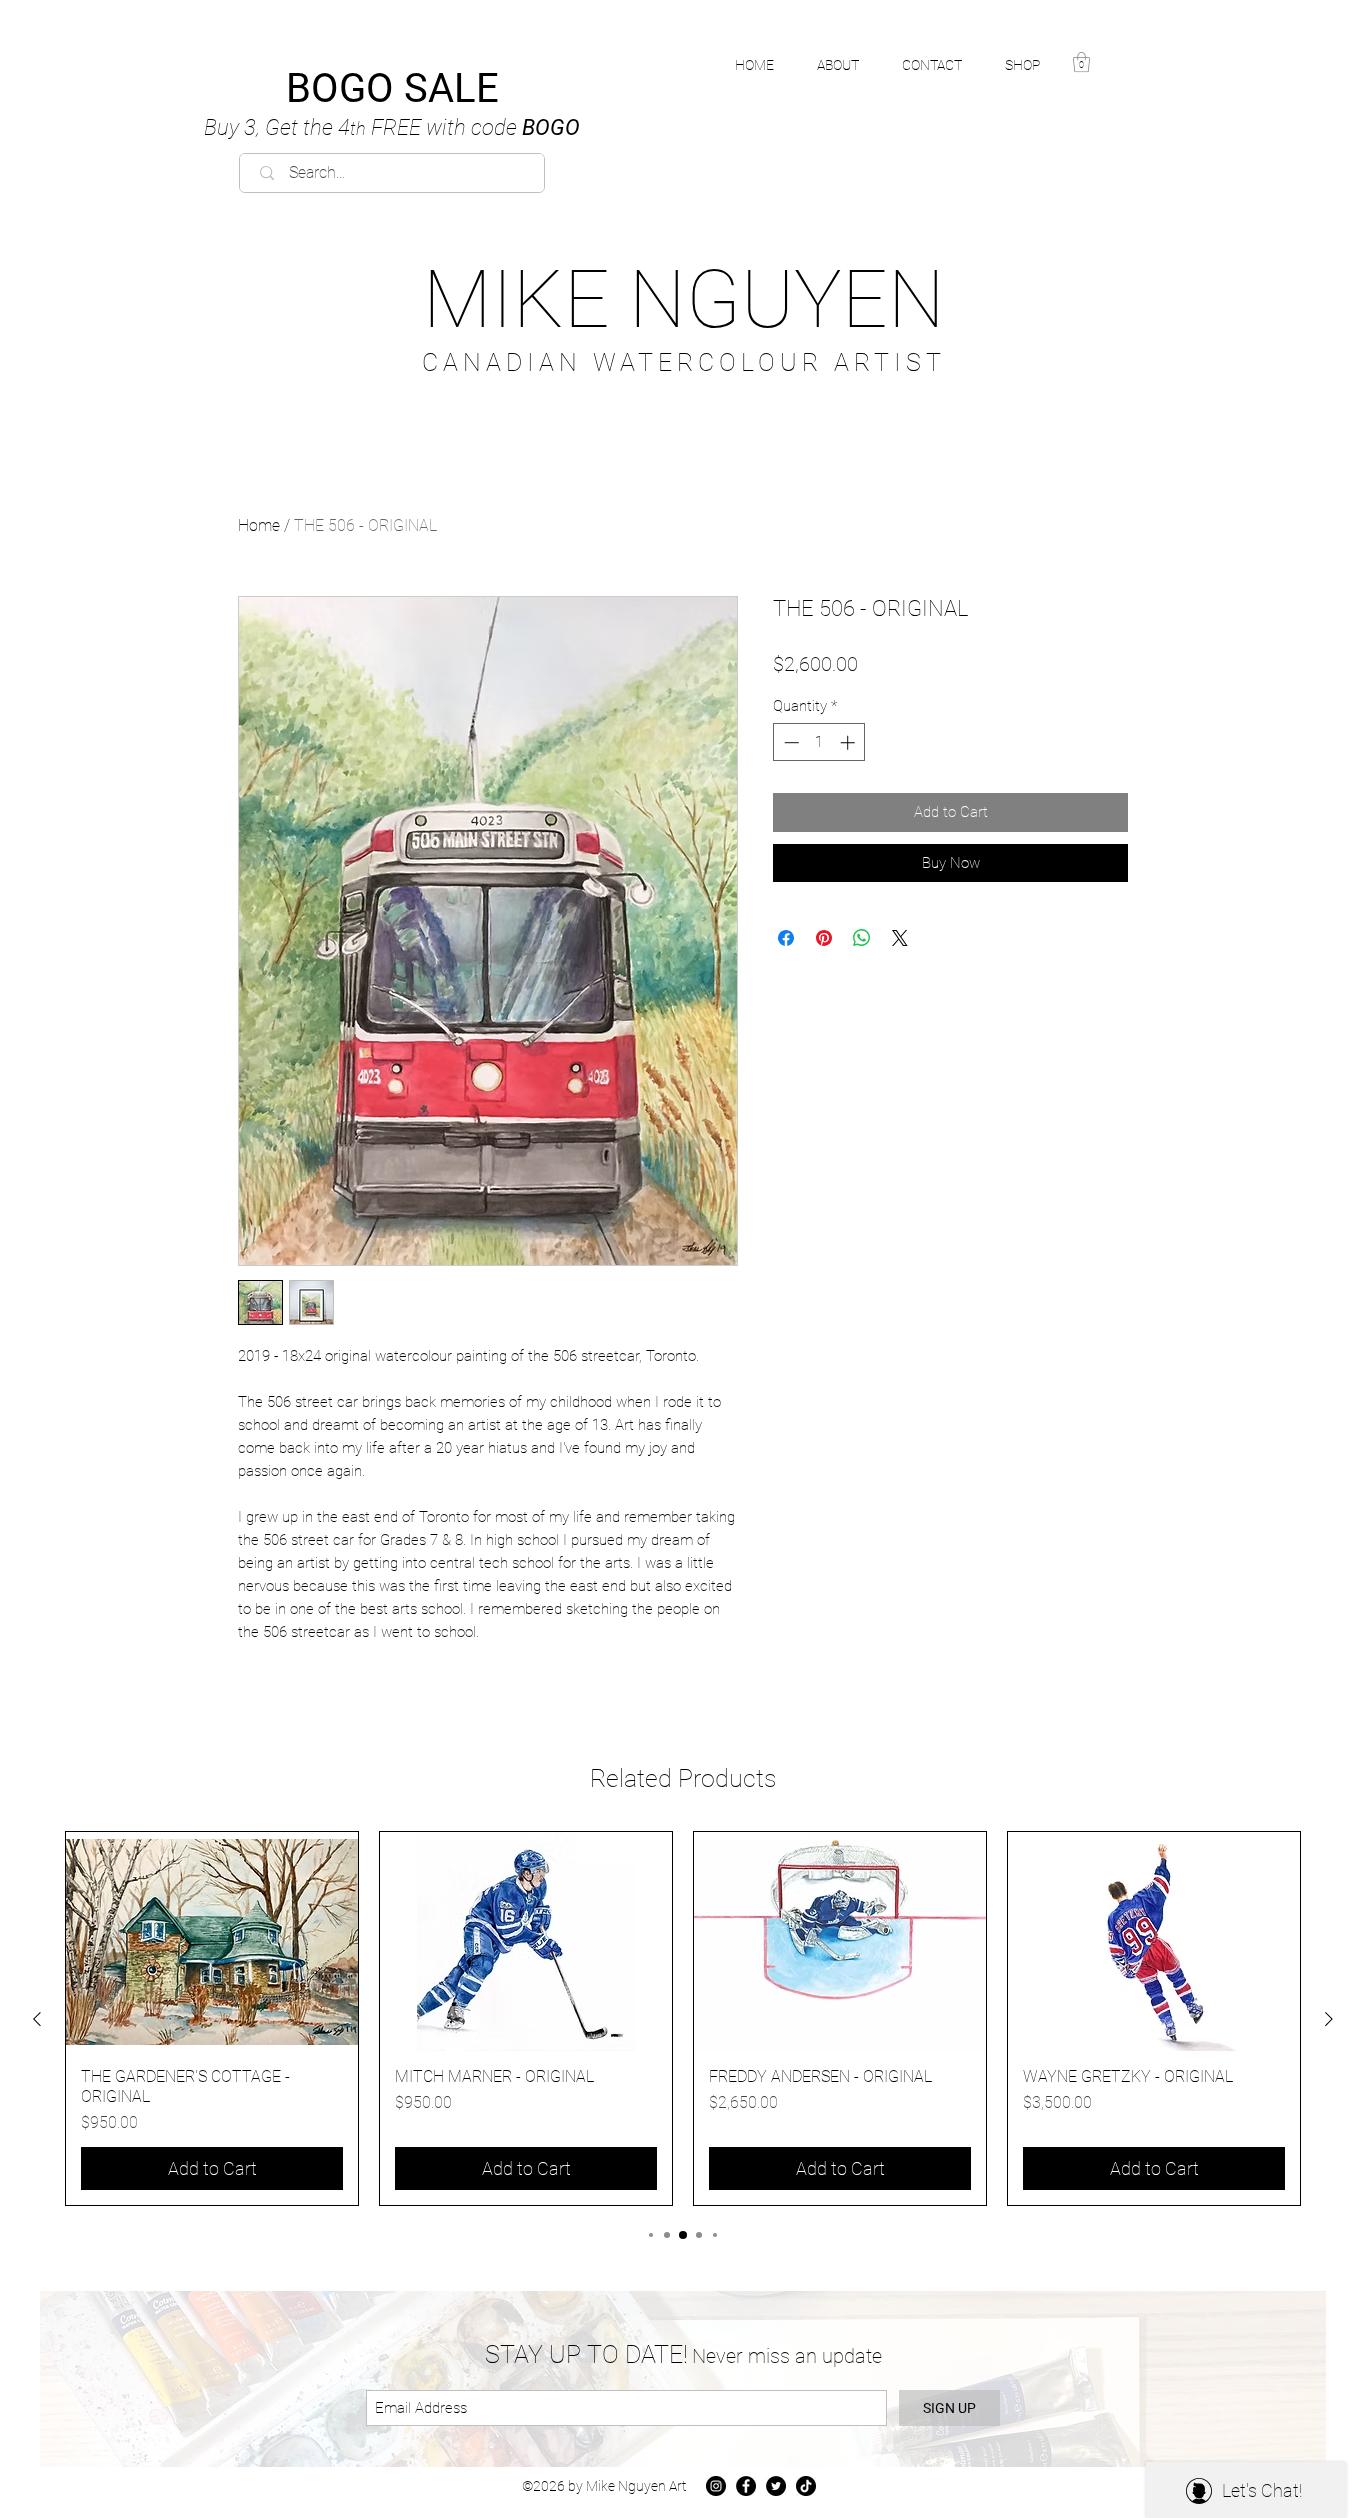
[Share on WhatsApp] (862, 938)
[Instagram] (716, 2486)
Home (259, 525)
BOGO (392, 127)
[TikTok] (806, 2486)
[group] (683, 2018)
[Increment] (849, 742)
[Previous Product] (37, 2019)
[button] (1033, 65)
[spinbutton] (819, 742)
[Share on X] (900, 938)
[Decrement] (789, 742)
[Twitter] (776, 2486)
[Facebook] (746, 2486)
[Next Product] (1329, 2019)
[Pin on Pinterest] (824, 938)
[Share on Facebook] (786, 938)
